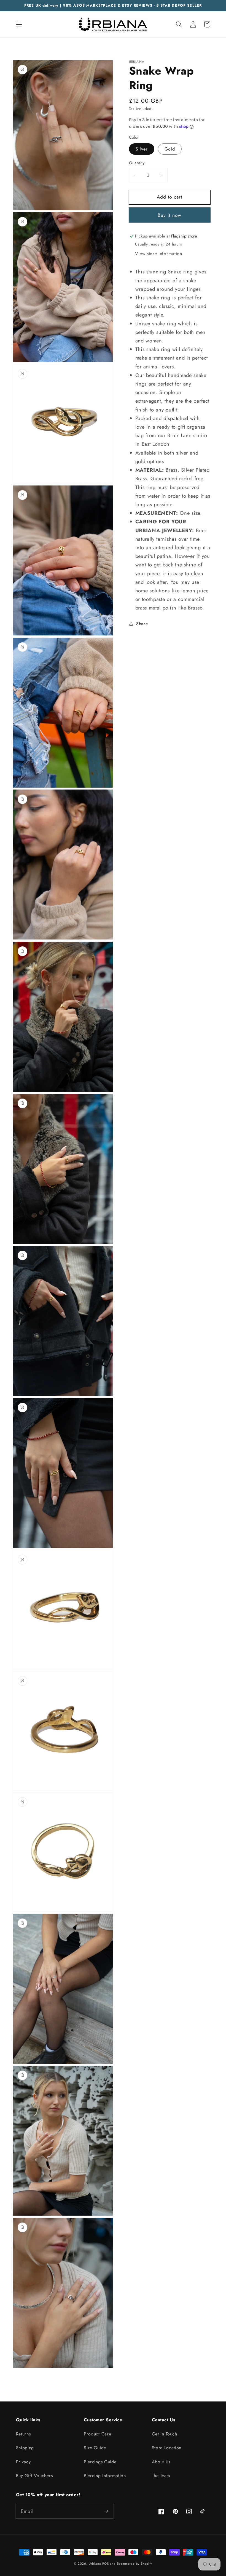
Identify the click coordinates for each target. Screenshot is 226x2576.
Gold (170, 149)
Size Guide (95, 2448)
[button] (19, 24)
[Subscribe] (106, 2511)
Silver (142, 149)
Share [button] (142, 624)
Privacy (23, 2462)
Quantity (137, 163)
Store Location (167, 2448)
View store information (158, 254)
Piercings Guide (100, 2462)
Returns (23, 2434)
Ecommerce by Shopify (134, 2564)
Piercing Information (105, 2476)
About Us (161, 2462)
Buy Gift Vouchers (34, 2476)
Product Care (97, 2434)
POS (105, 2564)
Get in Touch (165, 2434)
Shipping (25, 2448)
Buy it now (170, 215)
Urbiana (95, 2564)
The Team (161, 2476)
